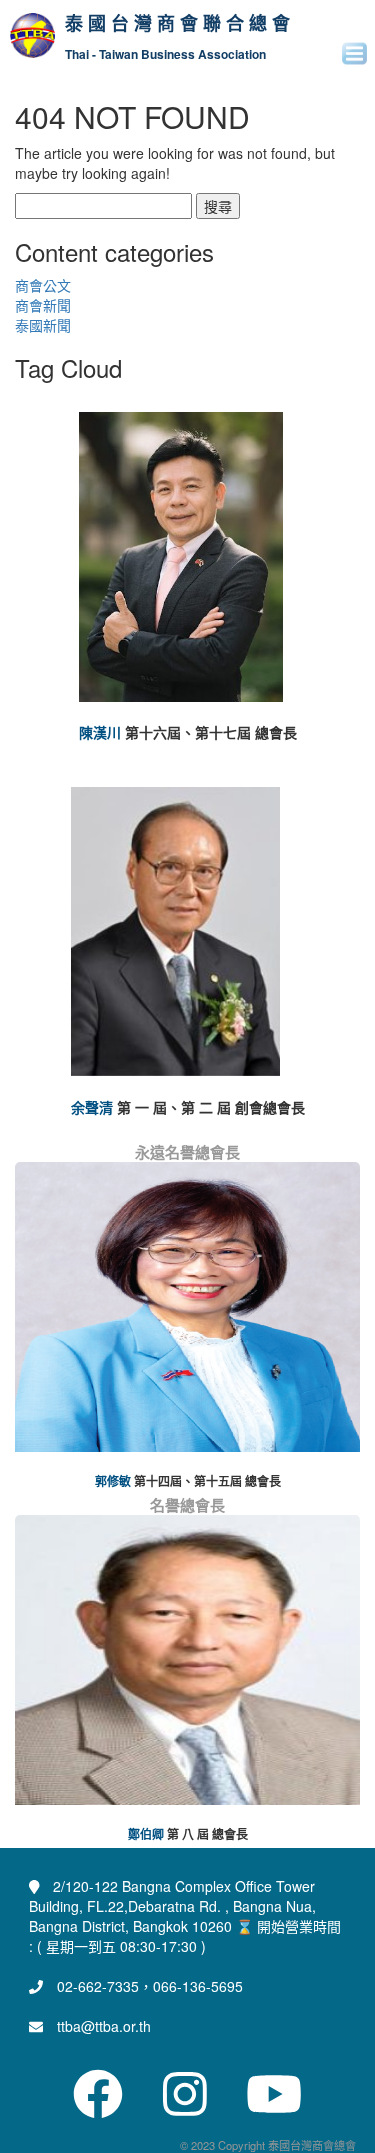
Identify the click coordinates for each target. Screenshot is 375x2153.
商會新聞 (43, 305)
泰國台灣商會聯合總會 (180, 24)
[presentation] (31, 1330)
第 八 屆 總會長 (207, 1834)
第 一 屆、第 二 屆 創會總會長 (211, 1107)
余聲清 (92, 1107)
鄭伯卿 (146, 1834)
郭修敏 (113, 1481)
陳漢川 (100, 732)
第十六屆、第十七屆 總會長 (211, 732)
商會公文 (43, 285)
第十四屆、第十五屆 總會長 (207, 1481)
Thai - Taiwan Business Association (165, 54)
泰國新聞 (43, 325)
